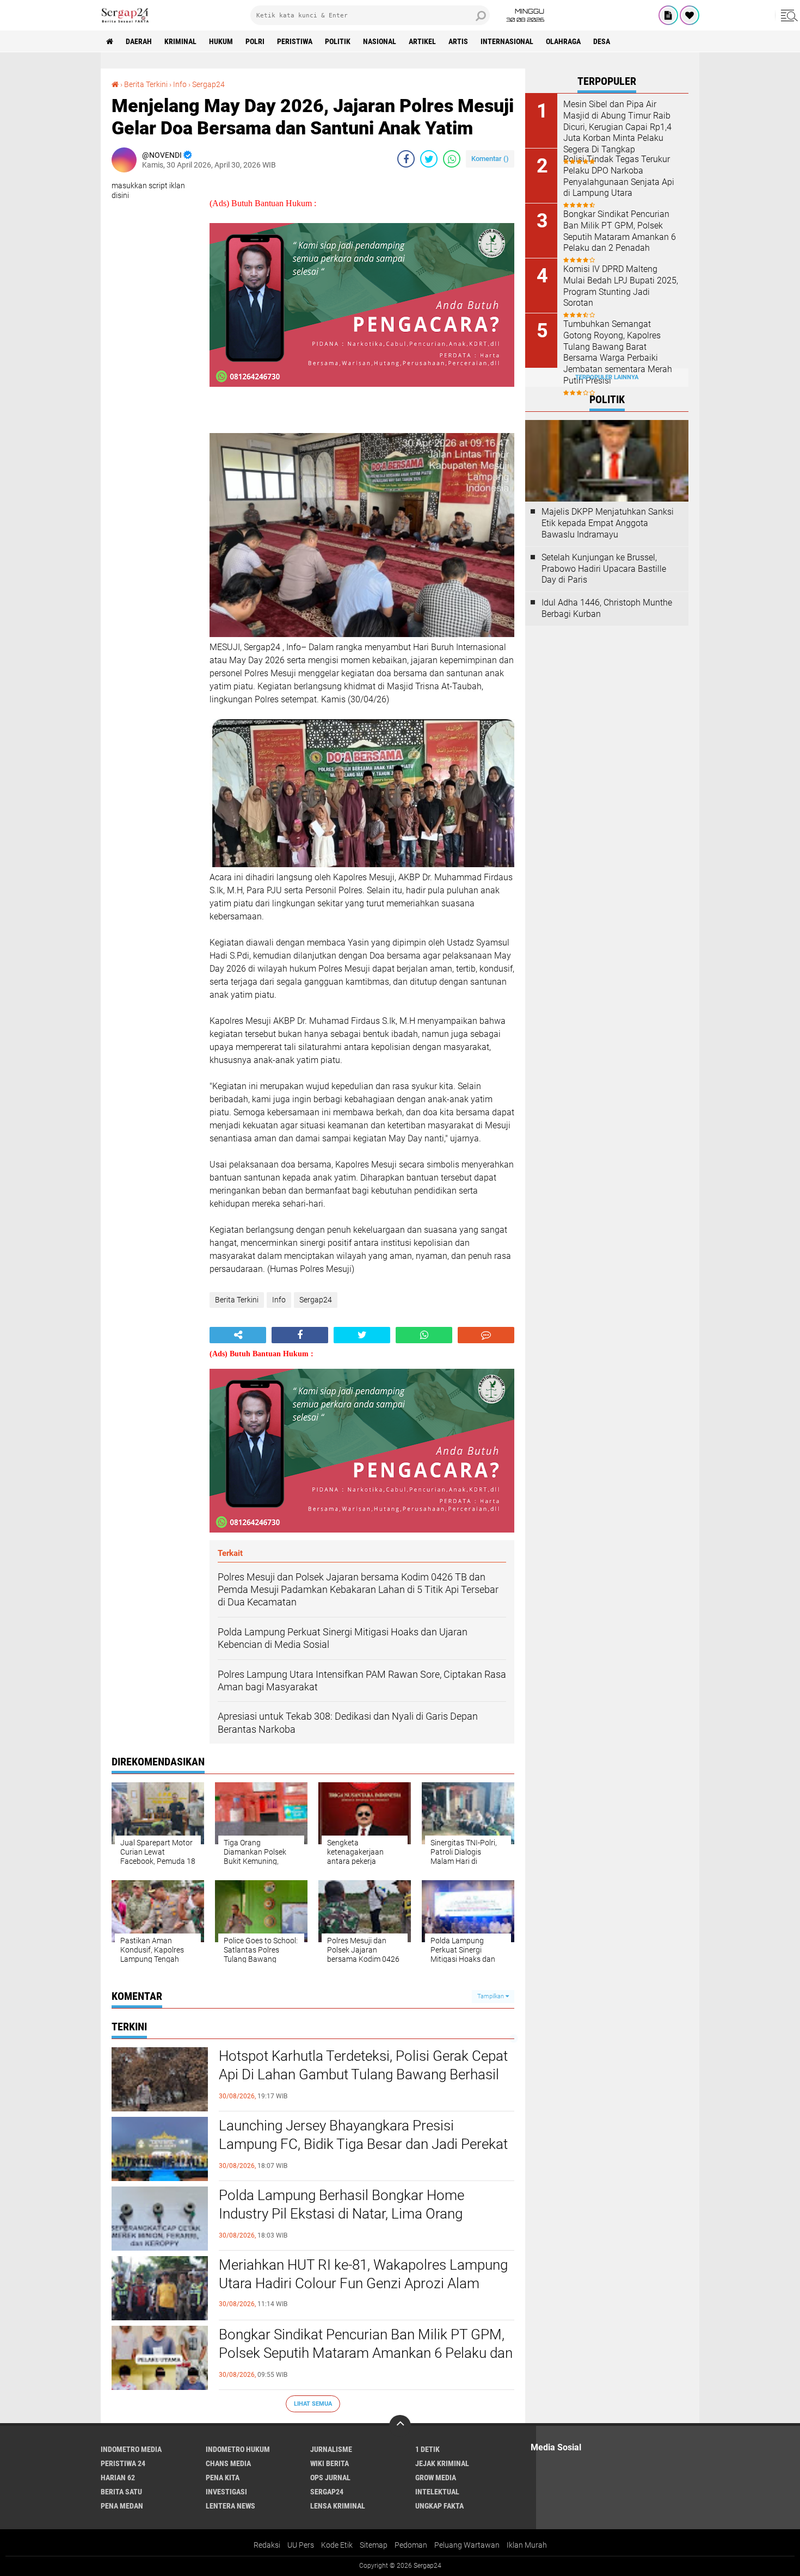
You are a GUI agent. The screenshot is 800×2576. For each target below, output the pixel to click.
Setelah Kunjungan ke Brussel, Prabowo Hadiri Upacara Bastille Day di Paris (604, 569)
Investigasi (226, 2492)
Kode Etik (337, 2545)
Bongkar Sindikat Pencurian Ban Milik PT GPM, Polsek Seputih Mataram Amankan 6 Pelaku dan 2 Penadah (366, 2353)
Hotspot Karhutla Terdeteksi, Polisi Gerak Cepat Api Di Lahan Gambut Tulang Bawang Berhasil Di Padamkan (363, 2074)
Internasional (507, 41)
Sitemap (374, 2545)
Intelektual (437, 2492)
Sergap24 (208, 84)
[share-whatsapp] (452, 159)
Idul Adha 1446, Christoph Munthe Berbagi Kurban (607, 608)
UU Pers (301, 2545)
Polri (255, 41)
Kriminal (180, 41)
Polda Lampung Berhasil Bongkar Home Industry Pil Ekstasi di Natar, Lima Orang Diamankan (341, 2214)
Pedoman (411, 2545)
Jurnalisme (331, 2449)
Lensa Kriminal (338, 2506)
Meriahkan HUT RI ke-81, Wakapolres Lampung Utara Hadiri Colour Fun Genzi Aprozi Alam (363, 2274)
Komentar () (490, 159)
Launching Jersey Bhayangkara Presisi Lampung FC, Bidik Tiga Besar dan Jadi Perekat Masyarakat (363, 2144)
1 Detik (427, 2449)
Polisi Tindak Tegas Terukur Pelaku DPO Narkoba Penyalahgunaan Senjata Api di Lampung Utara (619, 176)
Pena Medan (122, 2506)
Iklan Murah (527, 2545)
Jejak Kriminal (442, 2463)
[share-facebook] (406, 159)
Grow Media (436, 2478)
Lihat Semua (313, 2404)
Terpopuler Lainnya (607, 377)
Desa (602, 41)
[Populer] (690, 15)
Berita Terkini (146, 84)
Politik (338, 41)
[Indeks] (668, 15)
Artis (458, 41)
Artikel (422, 41)
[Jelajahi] (787, 15)
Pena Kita (223, 2478)
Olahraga (563, 41)
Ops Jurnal (330, 2478)
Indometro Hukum (238, 2449)
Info (180, 84)
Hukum (221, 41)
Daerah (139, 41)
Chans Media (228, 2463)
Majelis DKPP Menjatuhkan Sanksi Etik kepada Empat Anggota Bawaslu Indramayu (608, 523)
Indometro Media (131, 2449)
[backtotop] (400, 2426)
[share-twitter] (429, 159)
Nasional (380, 41)
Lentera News (230, 2506)
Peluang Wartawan (467, 2545)
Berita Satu (121, 2492)
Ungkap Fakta (439, 2506)
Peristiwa (295, 41)
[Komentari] (486, 1335)
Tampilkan (491, 1996)
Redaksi (267, 2545)
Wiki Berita (330, 2463)
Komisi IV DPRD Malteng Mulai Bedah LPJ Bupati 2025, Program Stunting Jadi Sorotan (621, 286)
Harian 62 (118, 2478)
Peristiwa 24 (123, 2463)
